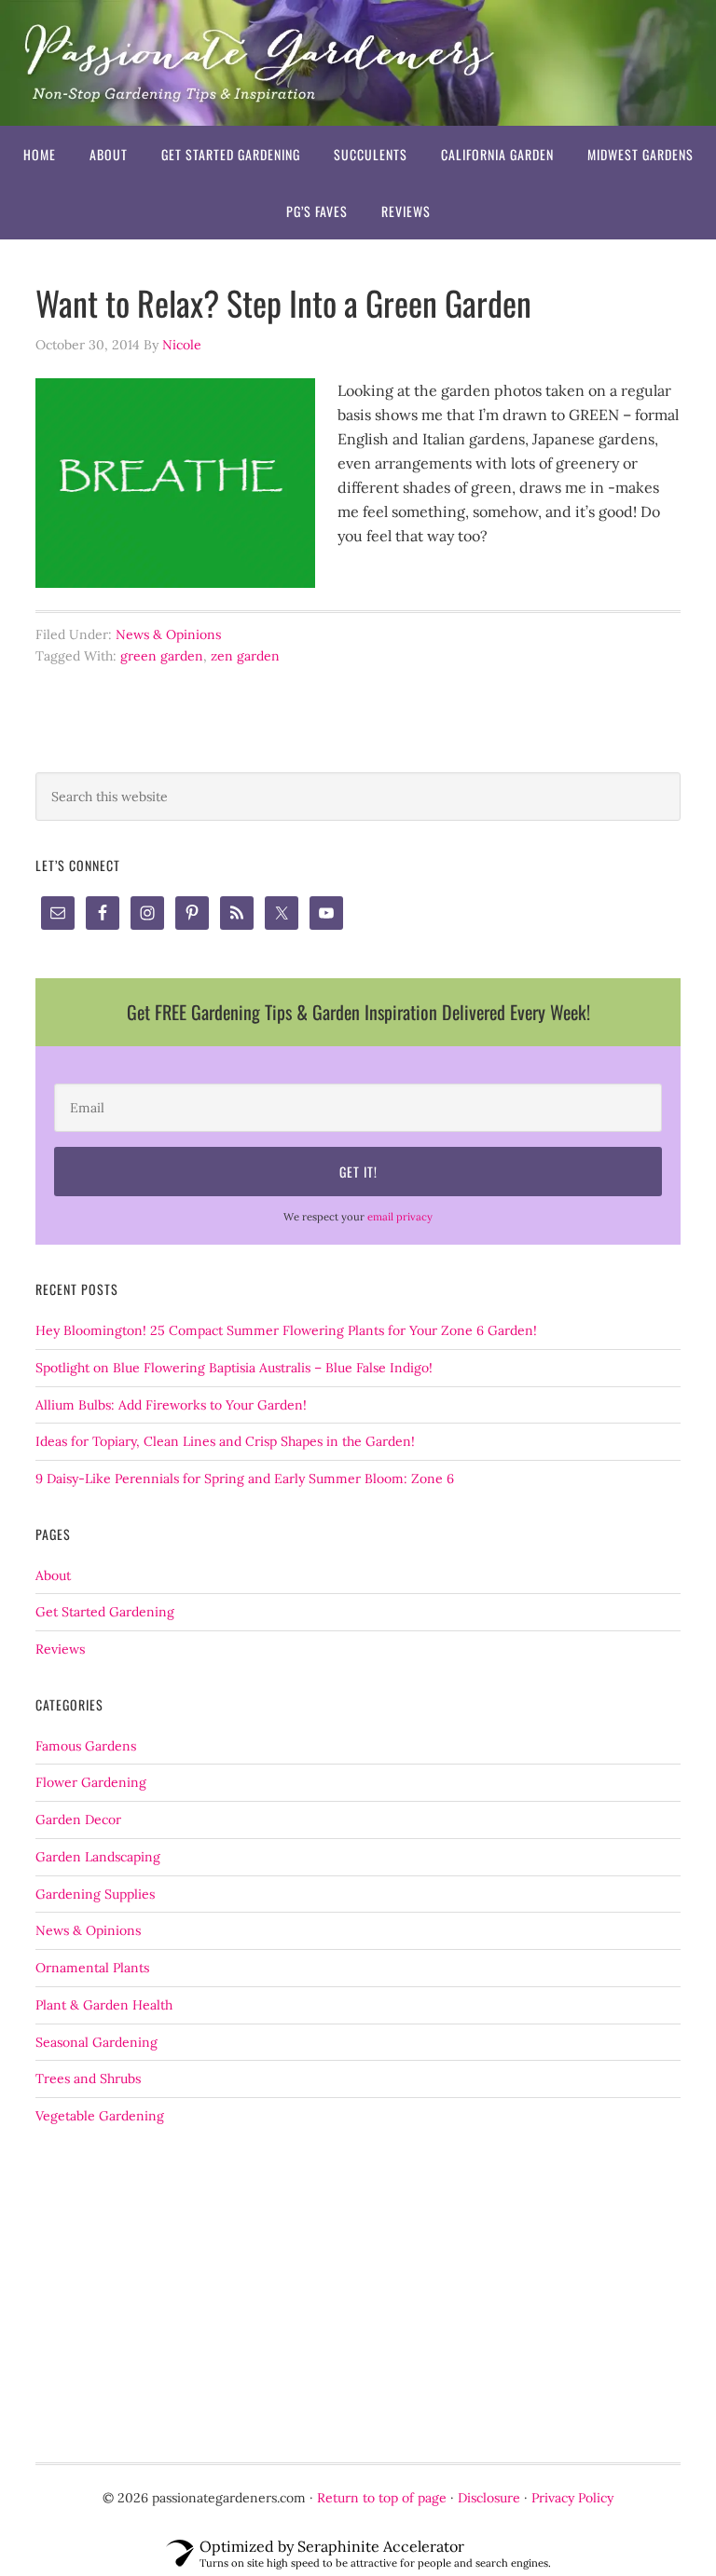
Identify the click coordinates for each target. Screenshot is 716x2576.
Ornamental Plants (92, 1968)
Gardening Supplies (95, 1894)
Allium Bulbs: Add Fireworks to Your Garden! (171, 1405)
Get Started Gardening (105, 1612)
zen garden (245, 656)
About (53, 1575)
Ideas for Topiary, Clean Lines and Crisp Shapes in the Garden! (225, 1441)
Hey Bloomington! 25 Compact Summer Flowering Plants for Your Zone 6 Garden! (286, 1330)
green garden (162, 656)
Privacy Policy (572, 2498)
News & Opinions (168, 634)
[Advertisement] (358, 2295)
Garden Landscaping (98, 1857)
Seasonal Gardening (96, 2042)
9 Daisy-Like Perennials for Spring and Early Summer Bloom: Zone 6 (245, 1479)
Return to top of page (382, 2498)
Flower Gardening (91, 1782)
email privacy (400, 1217)
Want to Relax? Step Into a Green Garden (283, 302)
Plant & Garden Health (104, 2005)
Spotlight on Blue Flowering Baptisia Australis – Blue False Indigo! (234, 1368)
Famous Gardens (86, 1746)
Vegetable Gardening (100, 2116)
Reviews (60, 1649)
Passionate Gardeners (358, 63)
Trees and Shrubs (88, 2079)
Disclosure (489, 2498)
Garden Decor (78, 1820)
